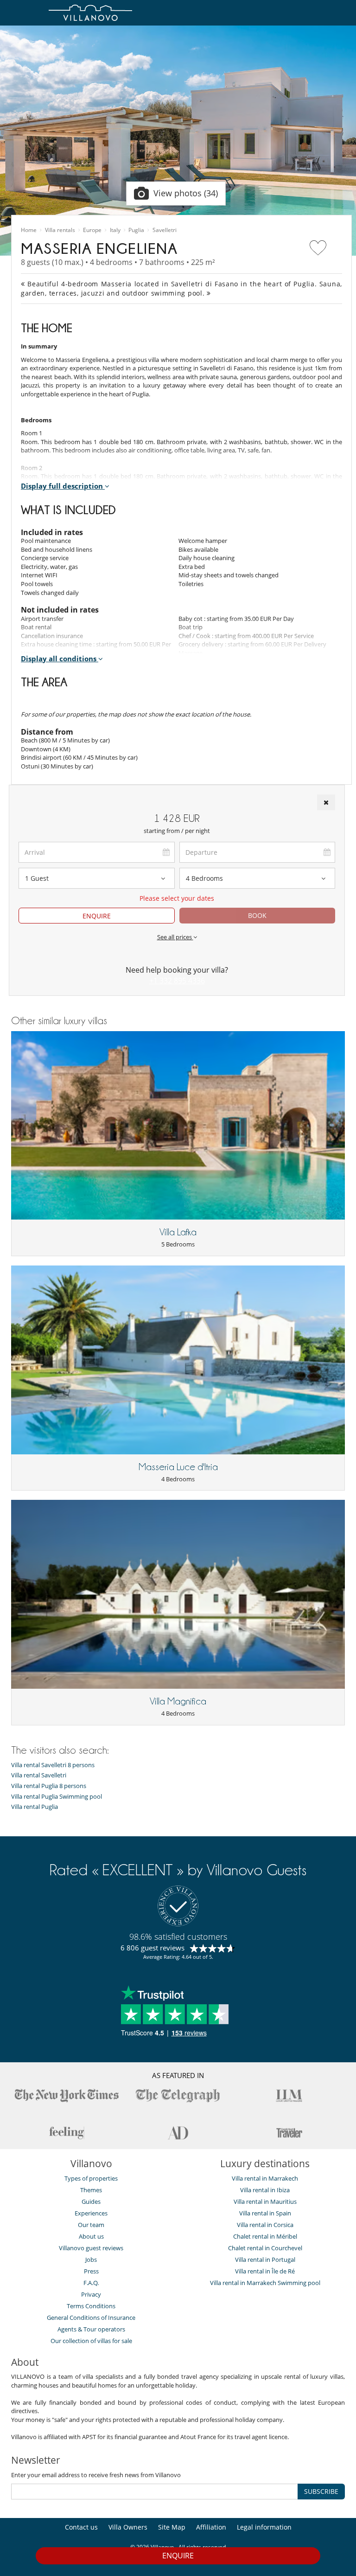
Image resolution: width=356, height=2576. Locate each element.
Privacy (91, 2294)
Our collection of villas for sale (91, 2341)
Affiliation (211, 2527)
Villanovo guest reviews (91, 2248)
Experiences (91, 2213)
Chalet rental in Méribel (265, 2236)
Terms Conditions (91, 2306)
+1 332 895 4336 (177, 981)
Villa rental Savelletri (39, 1775)
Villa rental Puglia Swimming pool (57, 1797)
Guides (91, 2202)
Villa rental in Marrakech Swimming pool (265, 2283)
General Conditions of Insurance (91, 2318)
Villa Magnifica (178, 1701)
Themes (91, 2190)
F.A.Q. (91, 2283)
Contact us (81, 2527)
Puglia (136, 230)
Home (29, 230)
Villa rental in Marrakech (265, 2178)
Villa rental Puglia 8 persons (49, 1786)
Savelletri (165, 230)
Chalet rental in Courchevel (265, 2248)
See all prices (175, 937)
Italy (115, 230)
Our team (91, 2225)
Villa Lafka (178, 1232)
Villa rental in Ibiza (265, 2190)
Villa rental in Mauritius (265, 2202)
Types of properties (91, 2178)
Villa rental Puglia (35, 1807)
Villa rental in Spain (265, 2213)
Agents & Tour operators (91, 2329)
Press (91, 2271)
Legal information (264, 2527)
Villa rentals (60, 230)
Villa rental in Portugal (265, 2260)
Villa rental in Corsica (265, 2225)
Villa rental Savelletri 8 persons (53, 1765)
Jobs (91, 2260)
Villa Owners (128, 2527)
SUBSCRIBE (321, 2491)
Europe (92, 230)
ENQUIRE (97, 916)
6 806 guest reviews (153, 1948)
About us (91, 2236)
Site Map (172, 2527)
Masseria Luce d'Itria (178, 1467)
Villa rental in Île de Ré (265, 2271)
